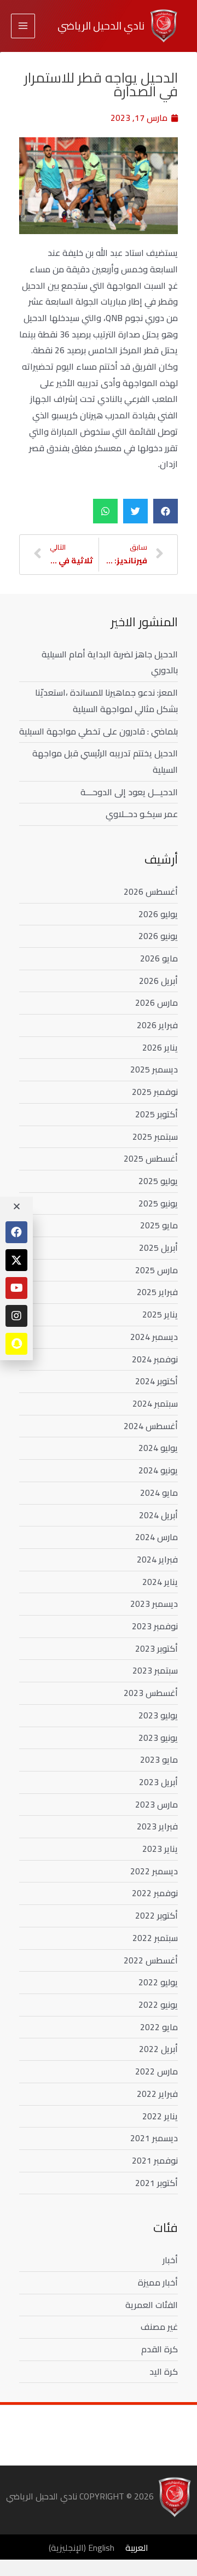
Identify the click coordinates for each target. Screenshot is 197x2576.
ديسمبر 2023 (154, 1604)
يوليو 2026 (158, 914)
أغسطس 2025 (151, 1158)
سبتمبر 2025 (155, 1137)
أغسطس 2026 (151, 891)
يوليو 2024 (158, 1448)
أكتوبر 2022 (157, 1915)
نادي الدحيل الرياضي (101, 26)
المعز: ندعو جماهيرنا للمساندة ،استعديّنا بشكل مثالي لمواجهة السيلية (106, 701)
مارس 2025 (157, 1270)
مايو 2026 (159, 958)
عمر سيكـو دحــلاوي (142, 814)
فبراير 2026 (157, 1025)
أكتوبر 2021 (157, 2183)
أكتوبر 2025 (157, 1114)
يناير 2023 (160, 1849)
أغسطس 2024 (151, 1426)
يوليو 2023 (158, 1715)
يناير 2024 (160, 1582)
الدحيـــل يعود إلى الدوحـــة (129, 792)
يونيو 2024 (158, 1470)
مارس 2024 (157, 1537)
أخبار (170, 2260)
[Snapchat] (16, 1344)
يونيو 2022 (158, 2004)
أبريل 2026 (158, 981)
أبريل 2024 (158, 1515)
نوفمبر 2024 (155, 1359)
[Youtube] (16, 1288)
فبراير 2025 (157, 1292)
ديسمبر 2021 (154, 2138)
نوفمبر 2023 (155, 1626)
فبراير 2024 (157, 1559)
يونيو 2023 (158, 1738)
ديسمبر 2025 (154, 1069)
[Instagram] (16, 1316)
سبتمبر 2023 (155, 1670)
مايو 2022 (159, 2027)
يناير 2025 (160, 1314)
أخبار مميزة (158, 2282)
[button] (166, 511)
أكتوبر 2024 (157, 1381)
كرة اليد (164, 2371)
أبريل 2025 (158, 1248)
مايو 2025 (159, 1225)
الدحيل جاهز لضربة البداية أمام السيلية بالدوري (110, 662)
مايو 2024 (159, 1493)
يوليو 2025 (158, 1181)
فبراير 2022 (157, 2094)
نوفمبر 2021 (155, 2160)
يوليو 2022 (158, 1982)
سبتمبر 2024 (155, 1403)
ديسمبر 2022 (154, 1871)
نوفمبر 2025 (155, 1092)
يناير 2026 (160, 1047)
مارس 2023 (157, 1804)
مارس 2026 (157, 1003)
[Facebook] (16, 1232)
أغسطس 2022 (151, 1960)
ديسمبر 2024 (154, 1337)
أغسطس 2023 (151, 1693)
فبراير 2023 (157, 1826)
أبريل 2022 (158, 2049)
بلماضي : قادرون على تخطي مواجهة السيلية (99, 731)
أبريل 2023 (158, 1782)
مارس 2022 (157, 2071)
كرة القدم (160, 2349)
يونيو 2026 (158, 936)
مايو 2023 (159, 1759)
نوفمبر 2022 (155, 1893)
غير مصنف (159, 2327)
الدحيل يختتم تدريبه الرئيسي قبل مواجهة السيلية (105, 761)
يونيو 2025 (158, 1203)
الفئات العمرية (152, 2305)
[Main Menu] (23, 26)
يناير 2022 (160, 2116)
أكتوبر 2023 (157, 1648)
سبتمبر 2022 (155, 1938)
